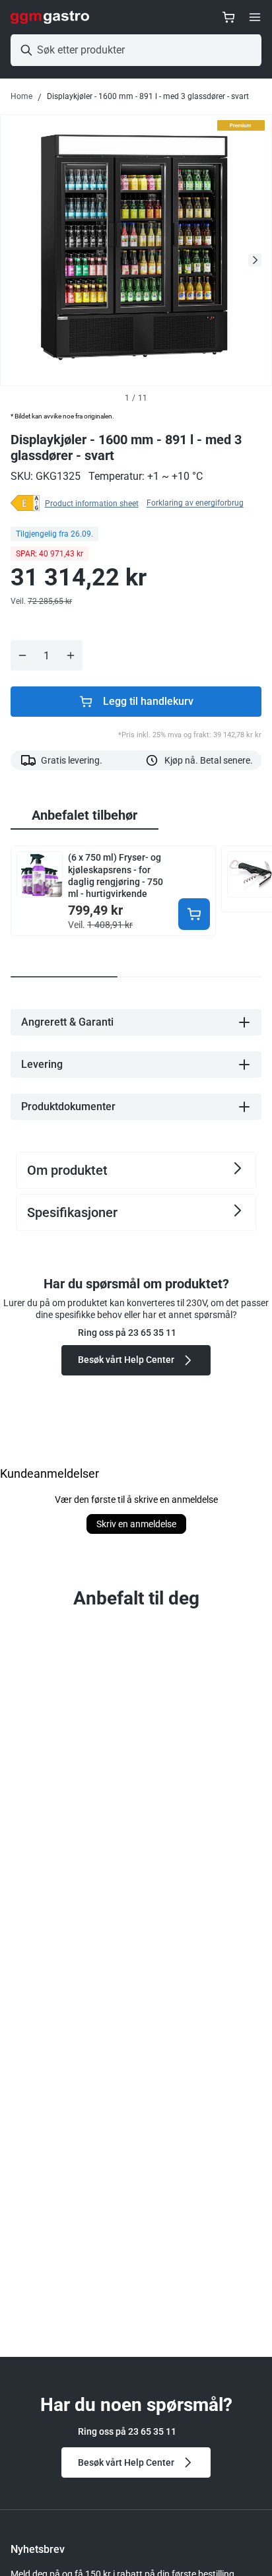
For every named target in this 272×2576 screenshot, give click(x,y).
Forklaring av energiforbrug (195, 503)
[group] (85, 816)
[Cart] (228, 17)
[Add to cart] (194, 914)
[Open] (255, 17)
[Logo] (50, 17)
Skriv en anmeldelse (136, 1524)
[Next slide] (255, 260)
